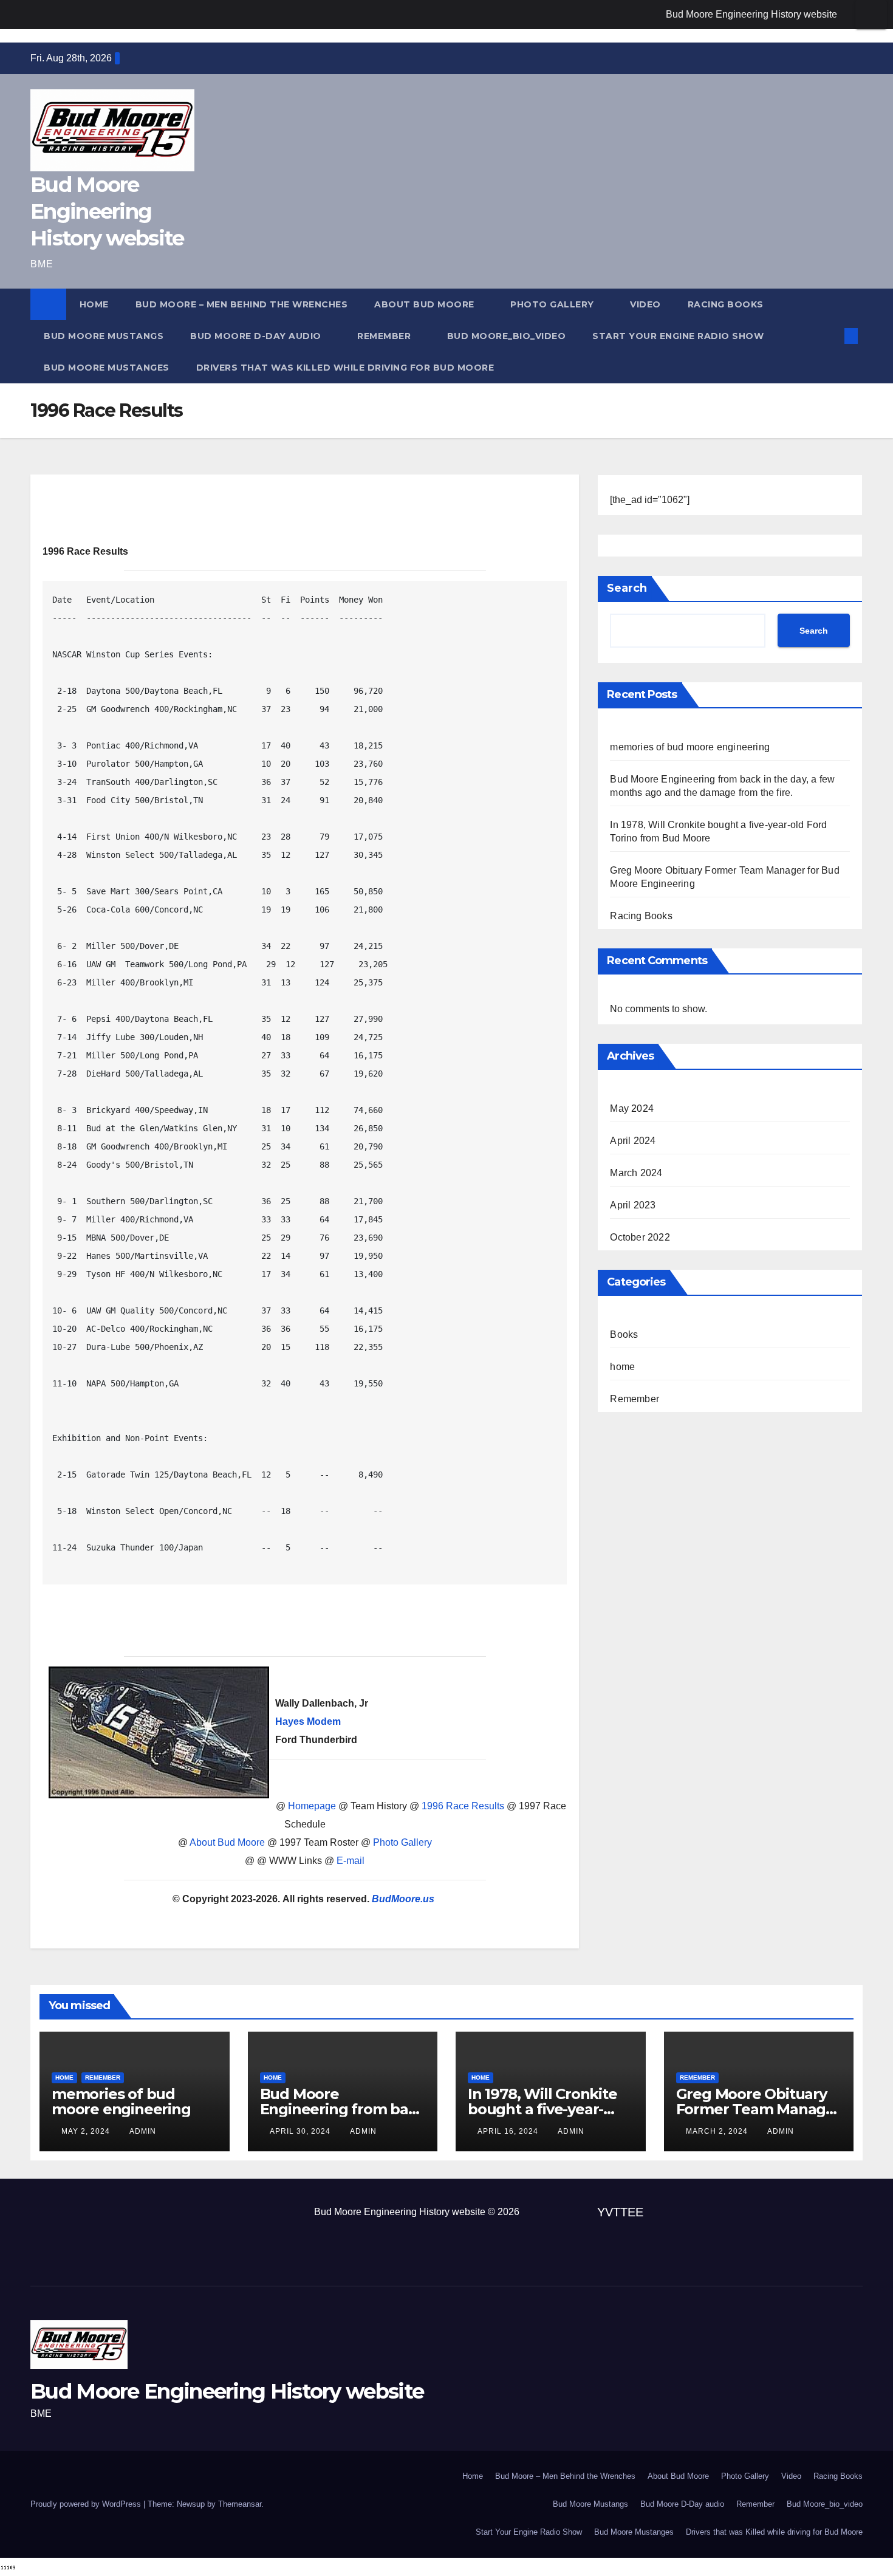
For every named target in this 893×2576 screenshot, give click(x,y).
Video (645, 304)
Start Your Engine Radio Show (678, 336)
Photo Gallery (553, 304)
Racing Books (726, 304)
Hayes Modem (308, 1721)
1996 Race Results (463, 1806)
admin (143, 2131)
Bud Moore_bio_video (507, 336)
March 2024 (636, 1173)
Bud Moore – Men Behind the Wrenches (242, 304)
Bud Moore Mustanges (107, 368)
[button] (831, 336)
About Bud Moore (426, 304)
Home (94, 304)
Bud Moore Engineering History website (751, 14)
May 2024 (632, 1108)
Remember (385, 336)
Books (624, 1334)
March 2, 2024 (718, 2131)
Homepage (312, 1806)
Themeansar (240, 2504)
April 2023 (633, 1205)
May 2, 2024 (87, 2131)
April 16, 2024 (509, 2131)
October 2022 (640, 1237)
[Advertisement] (305, 1622)
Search (627, 588)
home (622, 1367)
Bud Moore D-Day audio (257, 336)
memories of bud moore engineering (690, 747)
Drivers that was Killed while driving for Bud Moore (345, 368)
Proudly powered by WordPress (87, 2504)
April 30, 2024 (301, 2131)
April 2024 (633, 1141)
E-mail (351, 1861)
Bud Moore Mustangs (104, 336)
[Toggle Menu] (871, 15)
